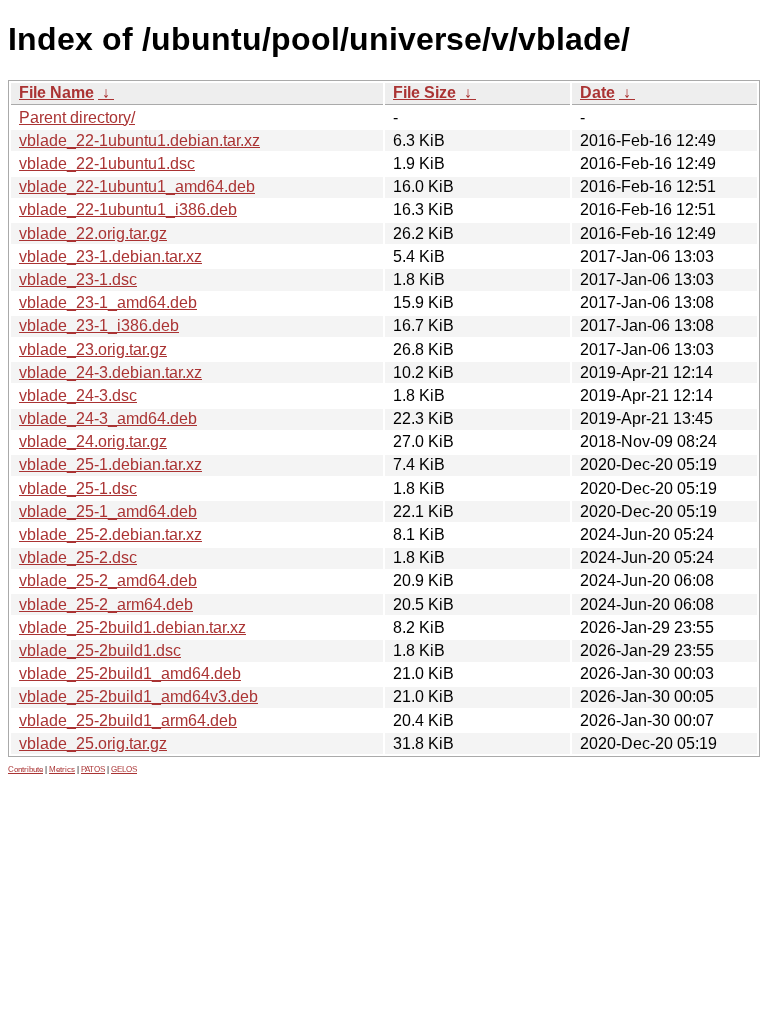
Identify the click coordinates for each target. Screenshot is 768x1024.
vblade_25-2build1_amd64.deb (130, 673)
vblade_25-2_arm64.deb (106, 604)
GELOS (124, 769)
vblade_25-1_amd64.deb (108, 511)
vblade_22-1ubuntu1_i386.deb (128, 209)
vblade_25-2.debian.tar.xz (110, 534)
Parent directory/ (77, 117)
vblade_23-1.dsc (78, 279)
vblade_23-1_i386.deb (99, 325)
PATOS (93, 769)
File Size (424, 92)
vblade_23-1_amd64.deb (108, 302)
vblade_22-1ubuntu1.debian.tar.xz (139, 140)
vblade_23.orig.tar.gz (93, 349)
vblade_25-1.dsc (78, 488)
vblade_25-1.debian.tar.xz (110, 464)
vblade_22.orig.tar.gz (93, 233)
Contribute (25, 769)
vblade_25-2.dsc (78, 557)
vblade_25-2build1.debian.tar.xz (132, 627)
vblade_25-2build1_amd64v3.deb (138, 696)
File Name (56, 92)
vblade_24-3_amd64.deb (108, 418)
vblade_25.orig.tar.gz (93, 743)
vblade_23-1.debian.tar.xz (110, 256)
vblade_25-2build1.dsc (100, 650)
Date (597, 92)
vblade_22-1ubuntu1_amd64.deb (137, 186)
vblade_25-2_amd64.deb (108, 580)
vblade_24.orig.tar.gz (93, 441)
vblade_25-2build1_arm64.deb (128, 720)
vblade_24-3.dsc (78, 395)
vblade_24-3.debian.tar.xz (110, 372)
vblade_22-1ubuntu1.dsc (107, 163)
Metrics (62, 769)
